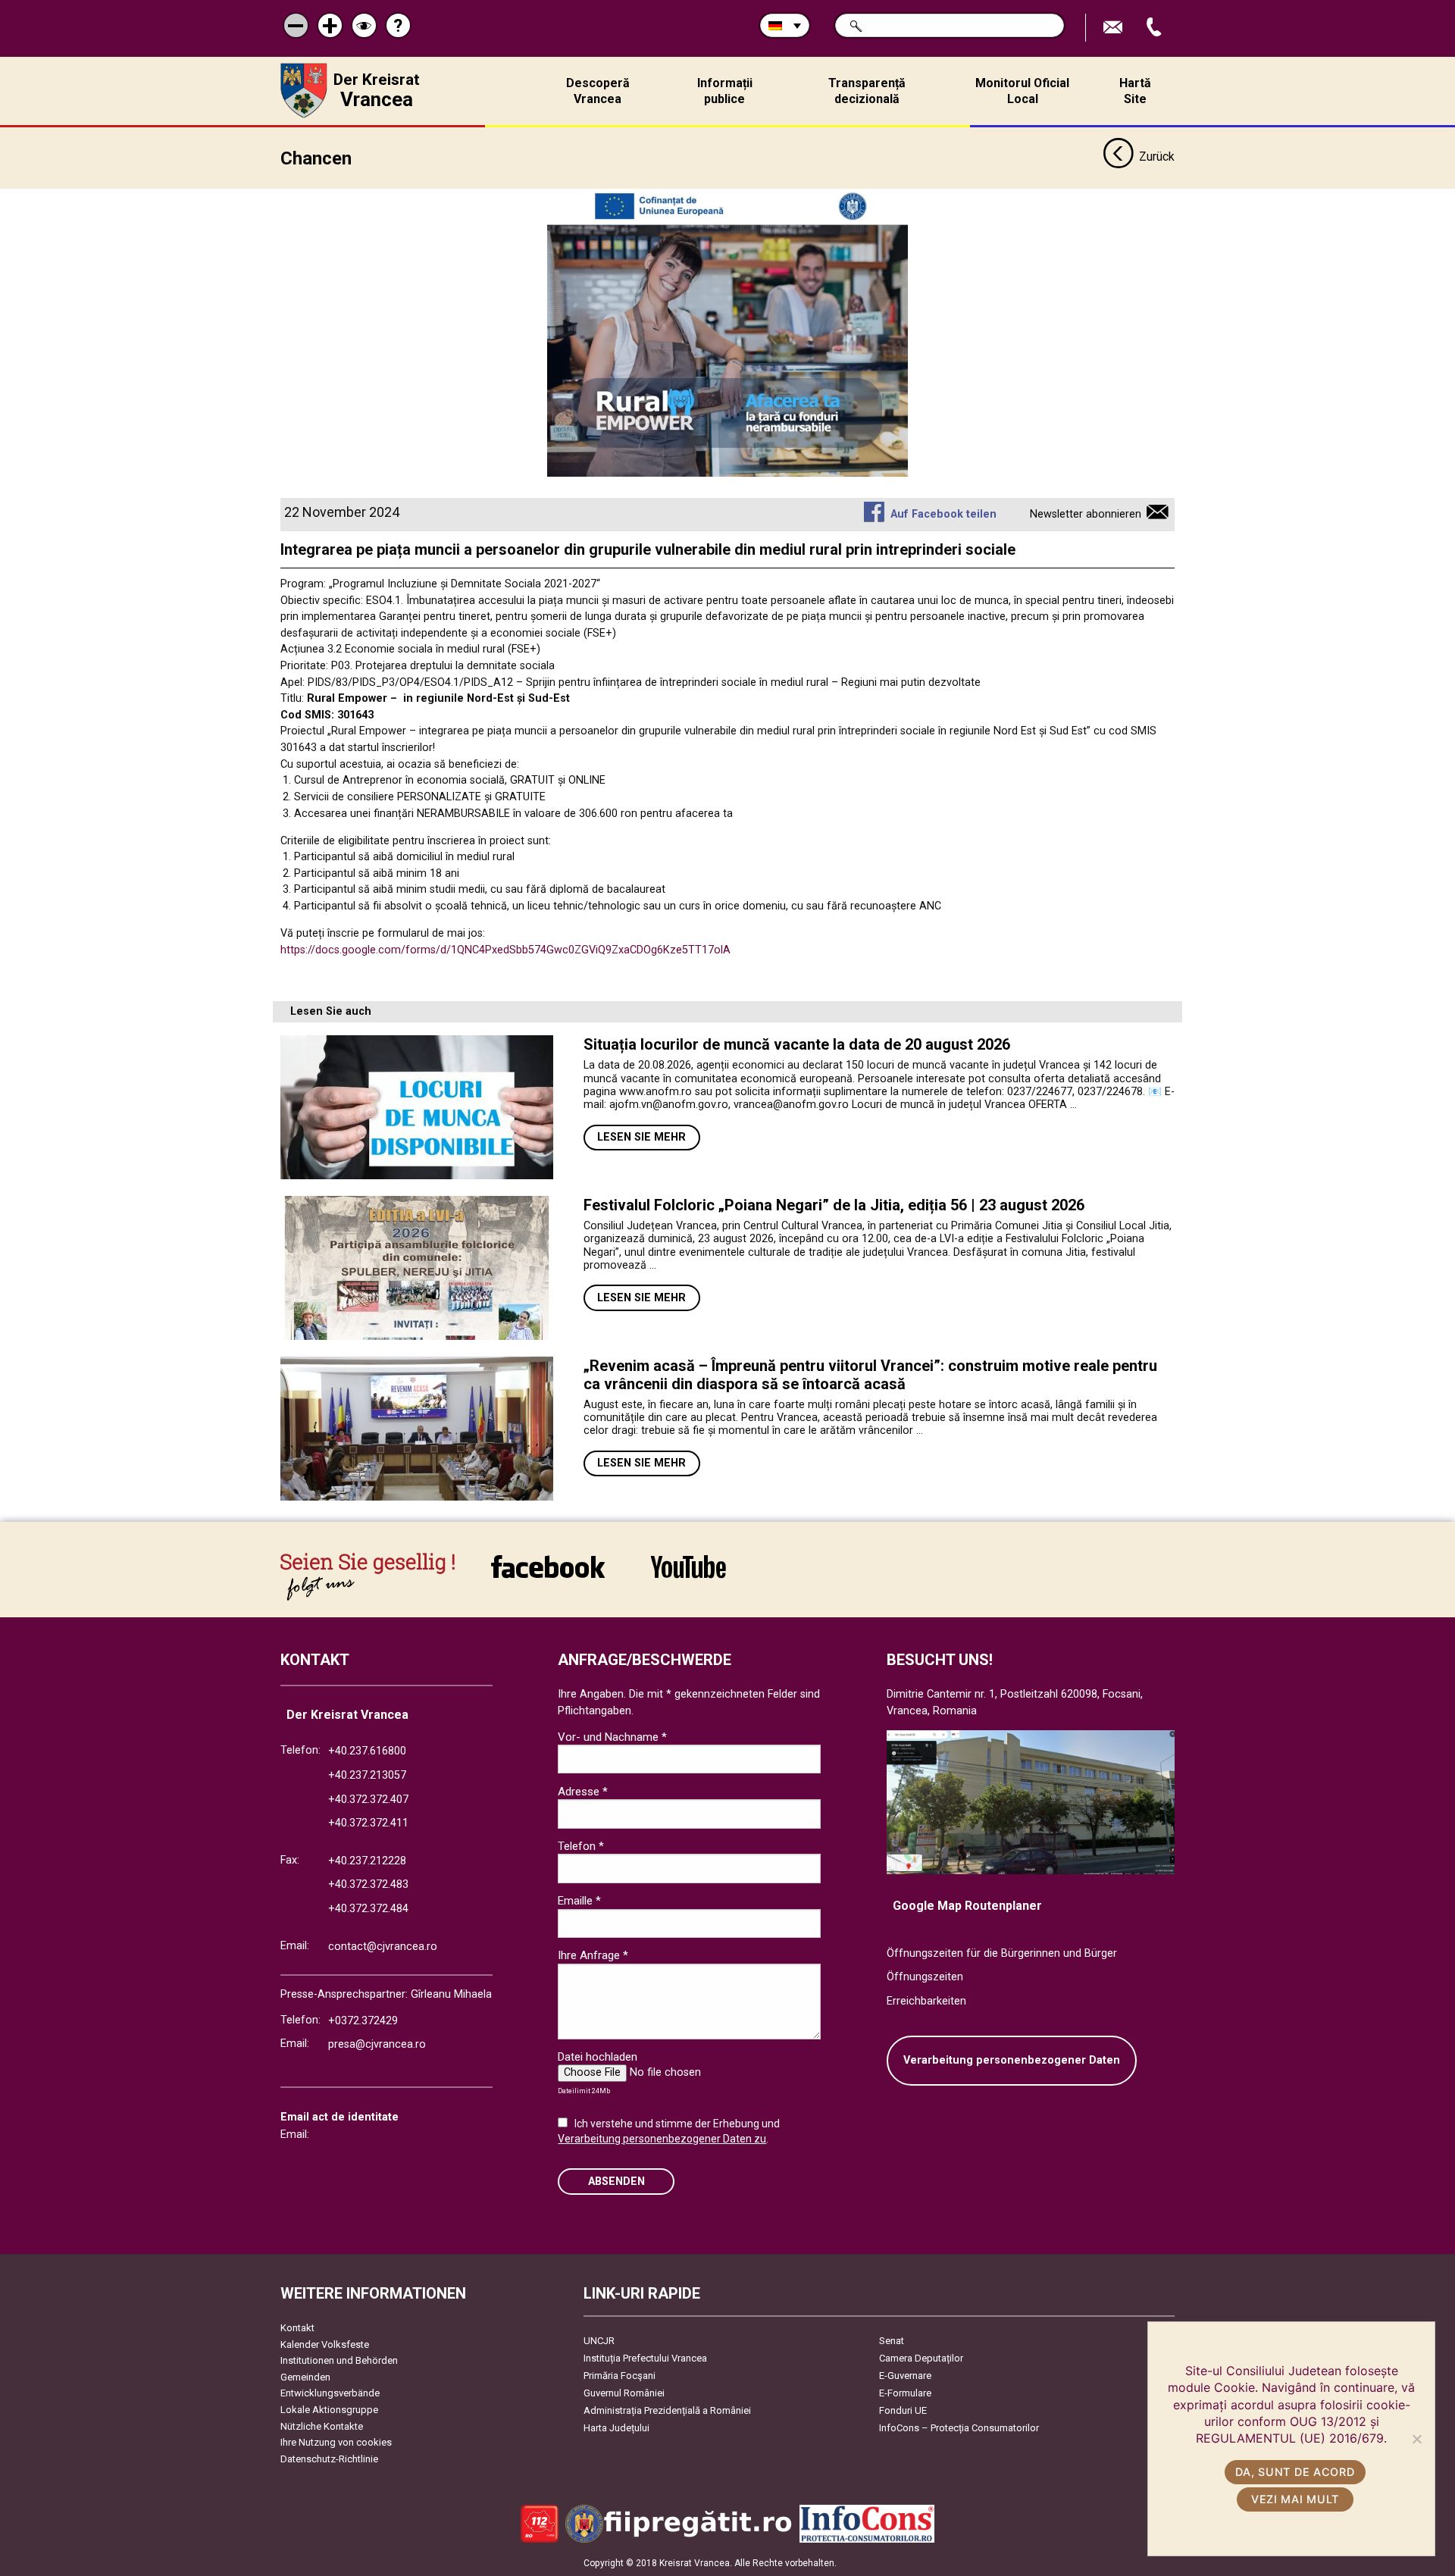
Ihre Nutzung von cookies (336, 2442)
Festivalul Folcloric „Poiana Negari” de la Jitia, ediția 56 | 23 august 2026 (834, 1205)
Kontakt (297, 2328)
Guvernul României (624, 2393)
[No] (1416, 2439)
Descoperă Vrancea (598, 91)
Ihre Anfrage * (593, 1955)
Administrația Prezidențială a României (667, 2410)
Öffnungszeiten (925, 1977)
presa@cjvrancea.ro (377, 2044)
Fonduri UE (903, 2410)
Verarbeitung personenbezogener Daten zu (662, 2139)
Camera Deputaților (921, 2358)
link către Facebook (548, 1577)
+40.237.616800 (367, 1751)
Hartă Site (1135, 91)
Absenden (616, 2182)
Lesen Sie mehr (641, 1137)
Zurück (1157, 157)
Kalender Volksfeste (325, 2344)
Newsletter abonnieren (1086, 514)
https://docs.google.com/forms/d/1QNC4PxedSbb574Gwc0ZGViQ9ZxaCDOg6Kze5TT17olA (505, 950)
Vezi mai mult (1295, 2499)
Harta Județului (616, 2428)
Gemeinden (305, 2377)
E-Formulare (905, 2393)
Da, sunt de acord (1295, 2472)
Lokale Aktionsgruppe (329, 2410)
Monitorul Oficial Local (1022, 91)
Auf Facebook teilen (943, 514)
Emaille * (579, 1901)
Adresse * (583, 1792)
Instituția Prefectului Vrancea (645, 2358)
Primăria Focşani (620, 2376)
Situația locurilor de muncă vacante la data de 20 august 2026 (797, 1044)
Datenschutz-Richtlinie (329, 2459)
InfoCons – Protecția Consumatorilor (959, 2428)
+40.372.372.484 (368, 1909)
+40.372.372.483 (368, 1884)
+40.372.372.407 (368, 1800)
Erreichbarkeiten (926, 2001)
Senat (892, 2341)
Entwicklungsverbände (330, 2393)
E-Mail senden (1115, 28)
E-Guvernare (905, 2376)
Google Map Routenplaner (967, 1906)
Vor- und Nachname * (612, 1737)
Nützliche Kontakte (322, 2426)
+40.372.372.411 (368, 1823)
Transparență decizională (867, 91)
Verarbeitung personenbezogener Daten (1012, 2060)
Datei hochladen (598, 2057)
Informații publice (725, 91)
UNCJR (599, 2341)
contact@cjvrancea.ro (383, 1947)
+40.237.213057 (367, 1775)
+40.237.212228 (367, 1861)
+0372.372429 (363, 2021)
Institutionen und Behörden (339, 2360)
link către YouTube (688, 1577)
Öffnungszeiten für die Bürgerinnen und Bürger (1002, 1953)
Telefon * (581, 1846)
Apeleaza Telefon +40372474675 (1156, 28)
